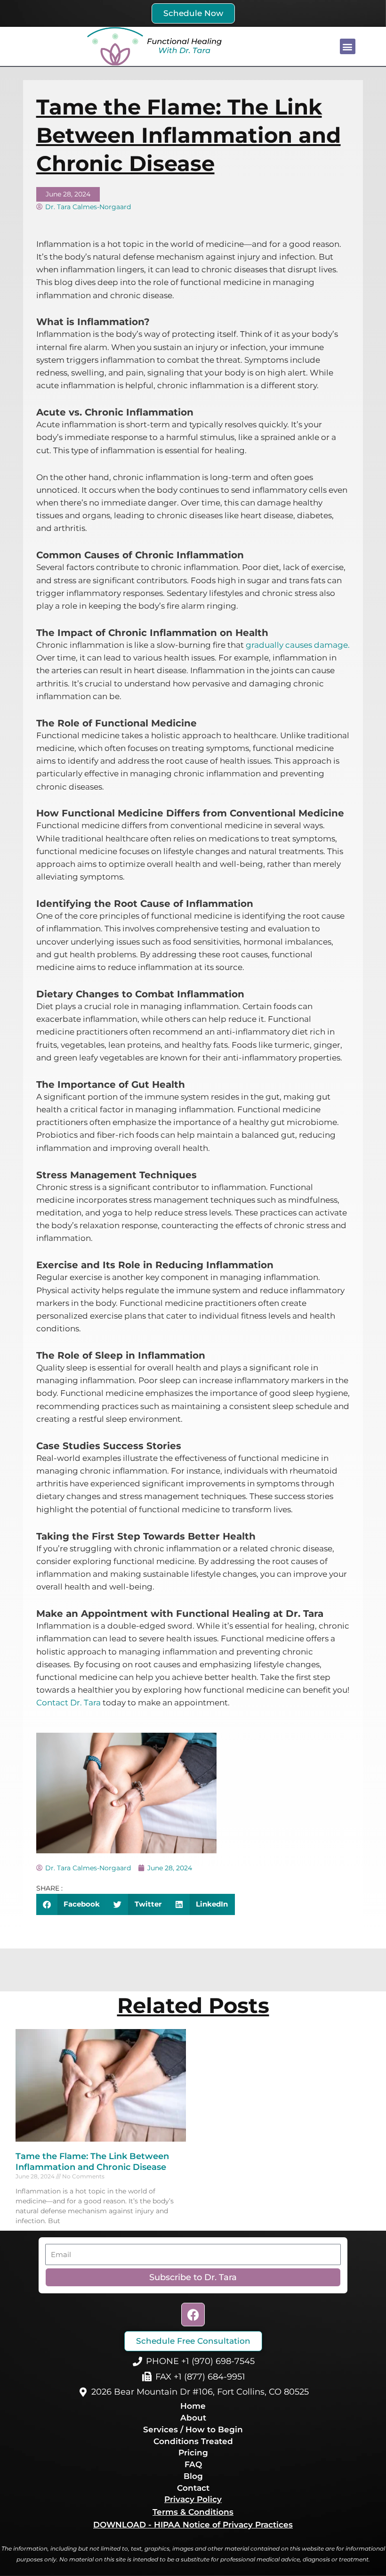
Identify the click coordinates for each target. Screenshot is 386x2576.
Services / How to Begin (193, 2429)
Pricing (193, 2453)
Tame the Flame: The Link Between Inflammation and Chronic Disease (92, 2162)
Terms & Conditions (193, 2512)
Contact (193, 2488)
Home (193, 2406)
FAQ (193, 2464)
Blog (193, 2476)
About (193, 2418)
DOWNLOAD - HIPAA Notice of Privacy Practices (193, 2525)
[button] (348, 46)
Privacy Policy (193, 2499)
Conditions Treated (193, 2441)
